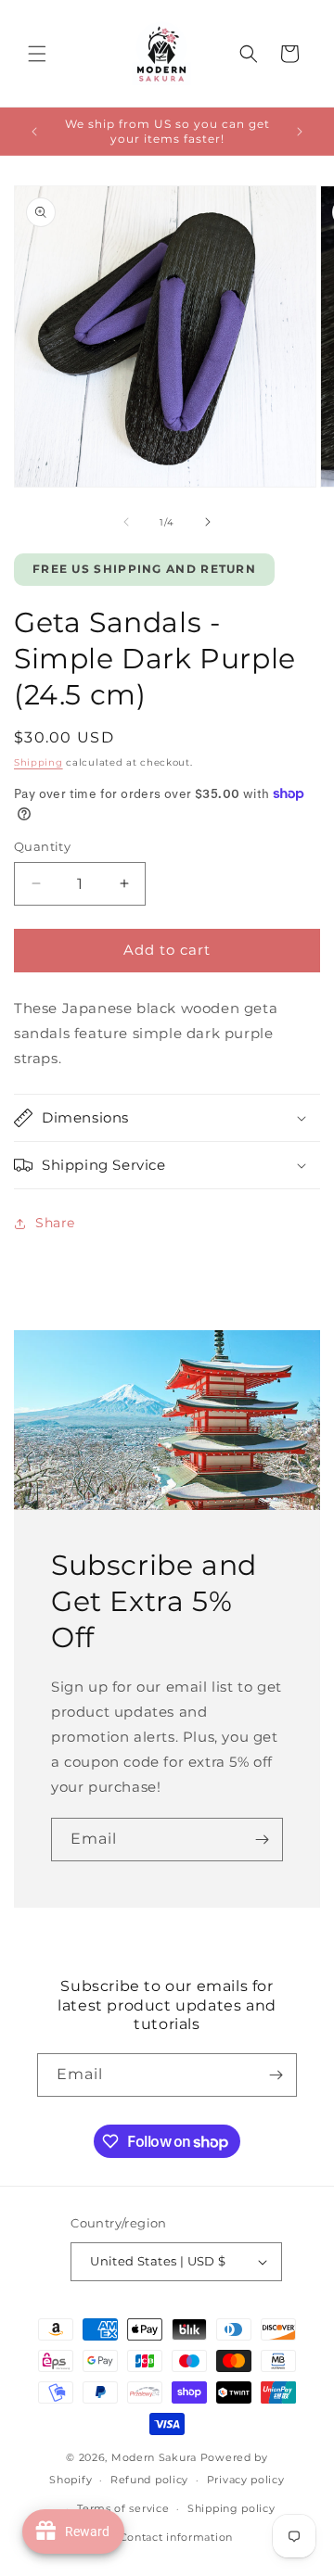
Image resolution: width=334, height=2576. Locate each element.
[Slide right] (208, 522)
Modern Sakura (154, 2457)
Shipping (39, 762)
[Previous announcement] (34, 132)
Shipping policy (231, 2508)
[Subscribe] (262, 1840)
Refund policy (149, 2480)
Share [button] (55, 1223)
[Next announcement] (300, 132)
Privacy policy (246, 2480)
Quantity (42, 846)
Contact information (176, 2537)
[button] (37, 54)
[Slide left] (126, 522)
